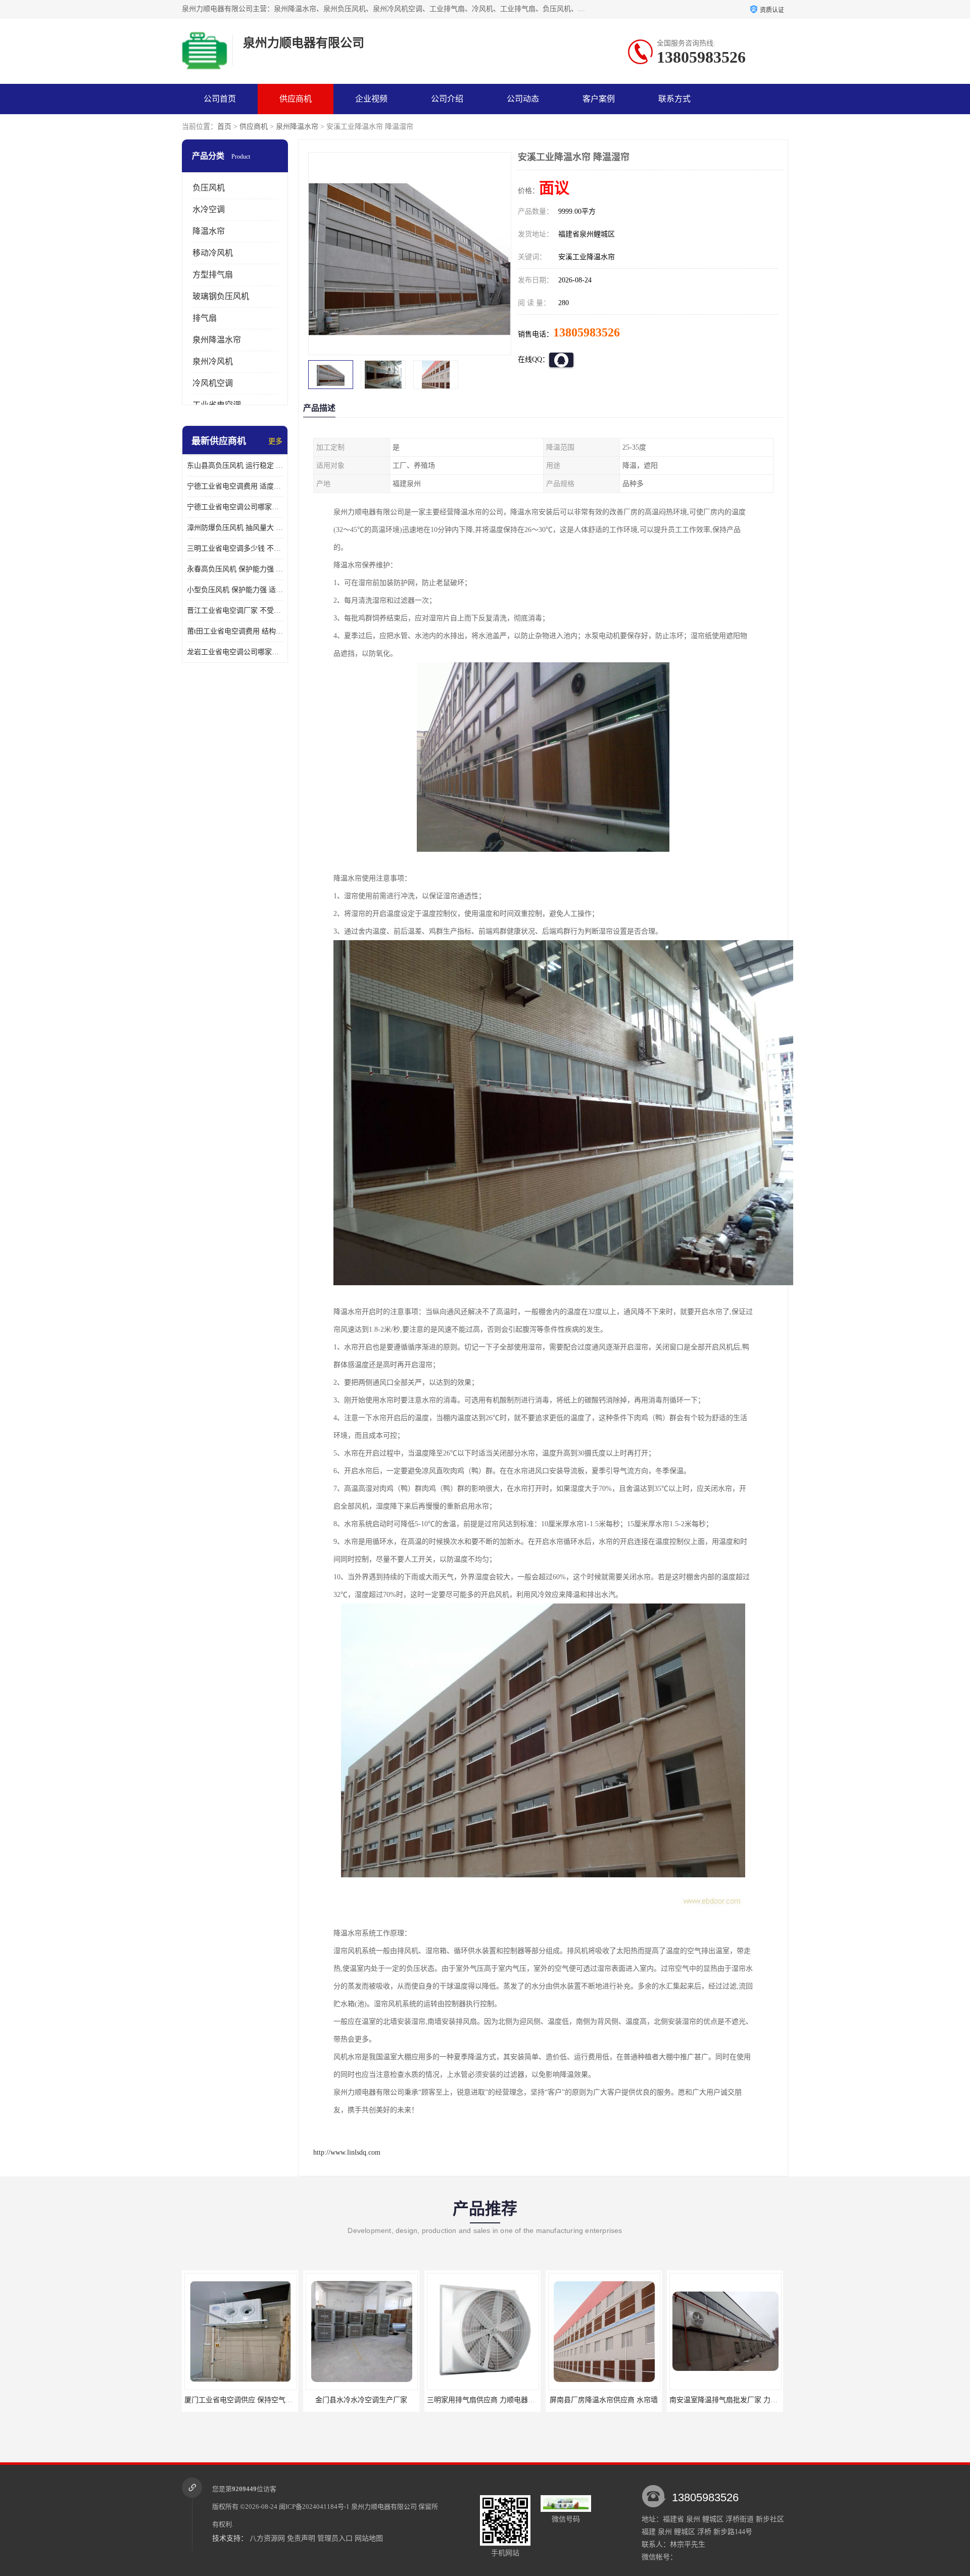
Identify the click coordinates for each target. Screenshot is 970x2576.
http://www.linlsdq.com (347, 2152)
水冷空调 (209, 209)
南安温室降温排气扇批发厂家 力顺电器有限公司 (623, 2400)
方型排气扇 (213, 275)
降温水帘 (209, 231)
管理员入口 (335, 2538)
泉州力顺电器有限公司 (384, 2507)
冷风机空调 (213, 383)
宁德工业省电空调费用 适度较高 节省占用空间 (235, 486)
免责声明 (301, 2538)
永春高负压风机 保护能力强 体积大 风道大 (235, 569)
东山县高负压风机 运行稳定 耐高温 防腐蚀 (235, 466)
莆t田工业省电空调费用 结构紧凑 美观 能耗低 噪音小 (235, 631)
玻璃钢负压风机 (221, 296)
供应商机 (296, 99)
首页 (224, 127)
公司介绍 (447, 99)
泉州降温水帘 (297, 127)
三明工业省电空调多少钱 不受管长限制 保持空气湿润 (235, 548)
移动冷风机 (213, 253)
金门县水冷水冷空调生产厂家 (240, 2400)
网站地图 (369, 2538)
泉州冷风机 (213, 361)
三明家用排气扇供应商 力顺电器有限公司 (370, 2400)
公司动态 (523, 99)
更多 (275, 441)
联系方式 (674, 99)
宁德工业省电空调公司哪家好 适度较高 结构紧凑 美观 (235, 507)
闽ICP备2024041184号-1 (314, 2507)
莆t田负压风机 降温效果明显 (725, 2400)
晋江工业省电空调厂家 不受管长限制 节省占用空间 (235, 611)
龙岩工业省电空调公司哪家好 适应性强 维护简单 (235, 652)
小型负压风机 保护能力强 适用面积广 (235, 590)
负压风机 (209, 188)
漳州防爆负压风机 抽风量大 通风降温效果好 (235, 528)
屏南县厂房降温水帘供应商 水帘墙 (482, 2400)
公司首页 (220, 99)
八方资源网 (267, 2538)
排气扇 (205, 318)
